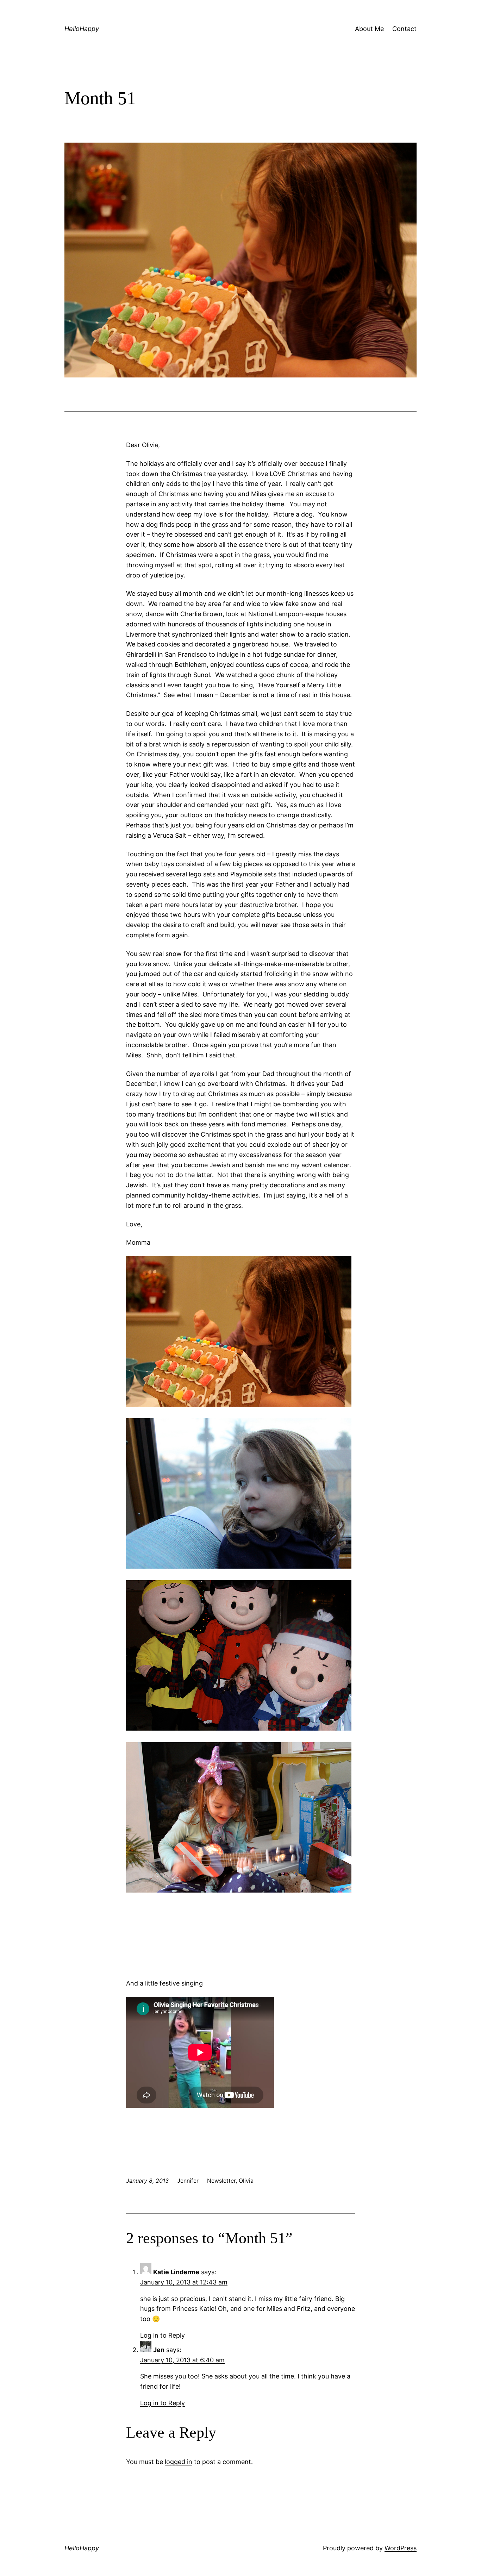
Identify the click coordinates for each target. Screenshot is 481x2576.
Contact (404, 29)
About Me (369, 29)
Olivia (246, 2181)
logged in (179, 2462)
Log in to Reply (163, 2335)
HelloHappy (82, 29)
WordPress (401, 2548)
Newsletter (221, 2181)
